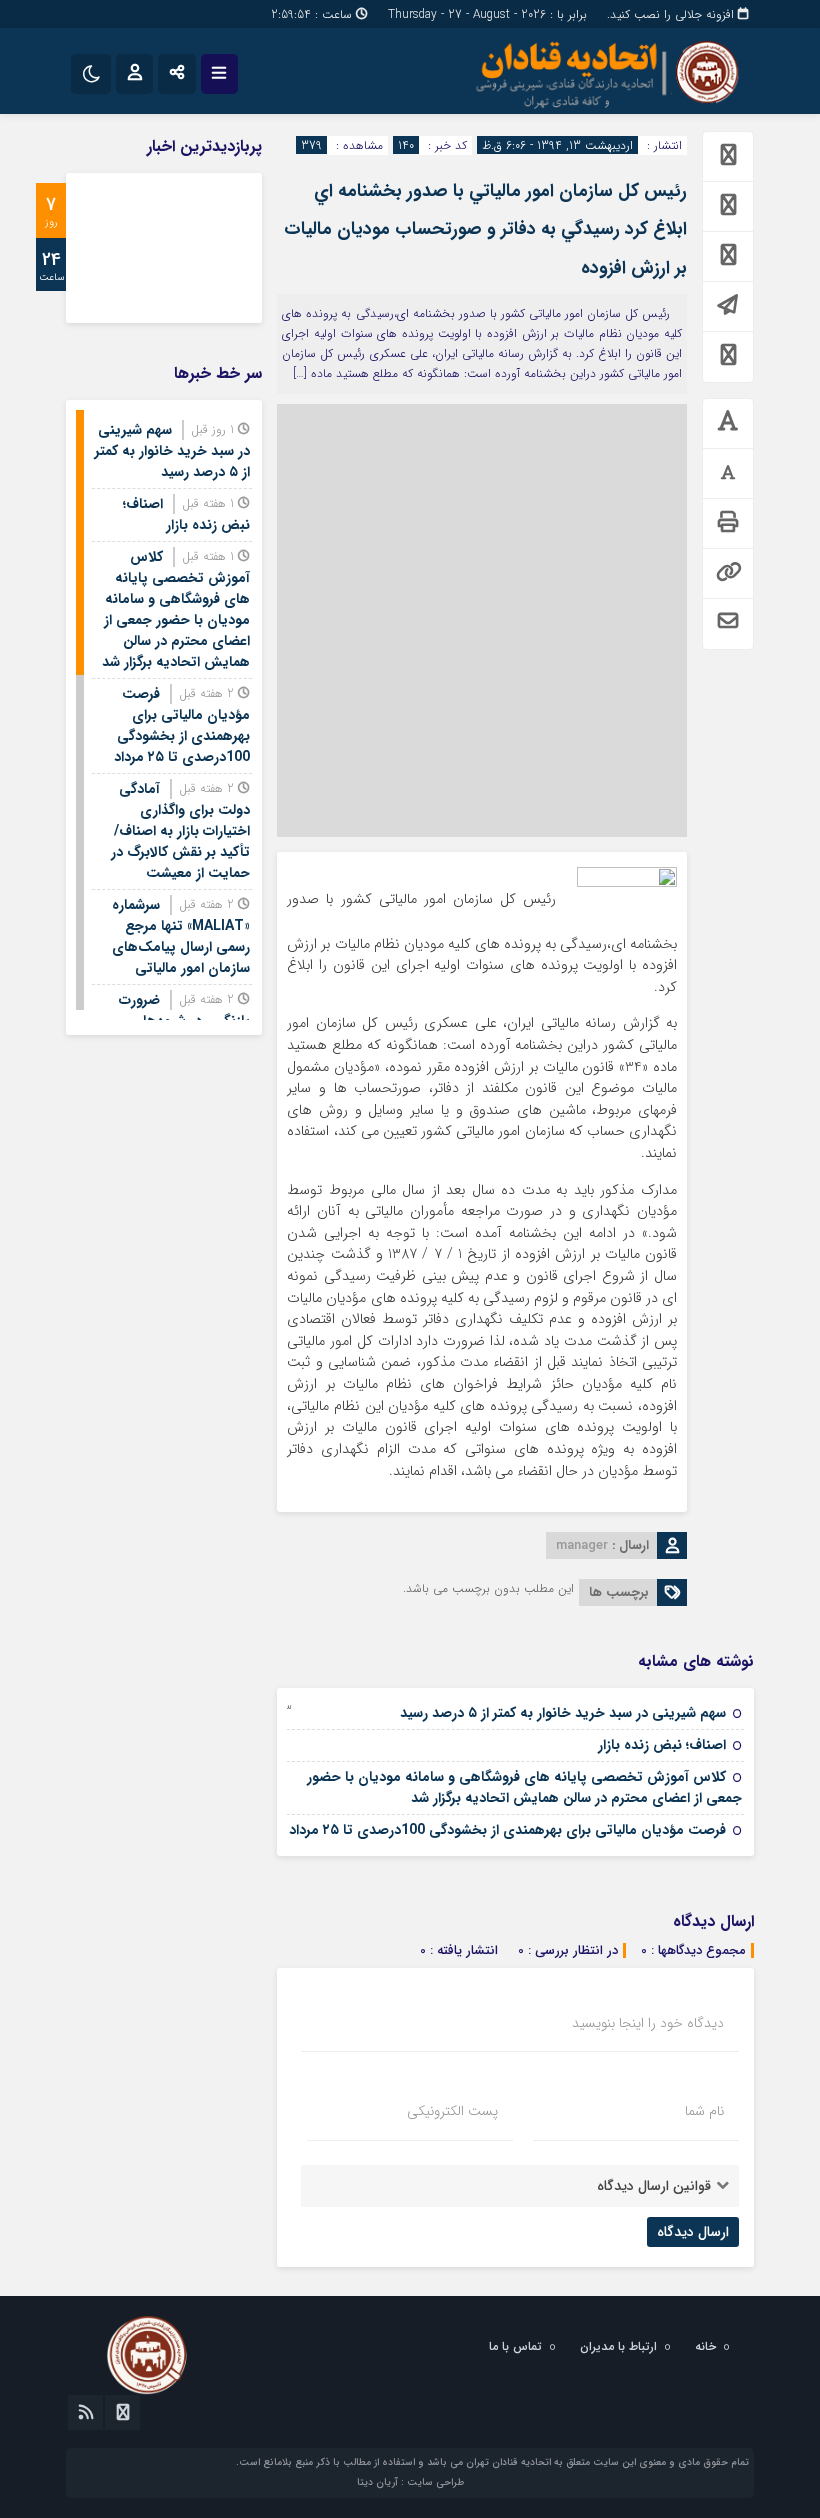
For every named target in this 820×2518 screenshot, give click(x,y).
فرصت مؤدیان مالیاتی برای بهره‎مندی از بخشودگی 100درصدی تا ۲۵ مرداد (507, 1830)
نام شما (704, 2111)
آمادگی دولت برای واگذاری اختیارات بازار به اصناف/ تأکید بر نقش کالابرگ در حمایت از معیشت (180, 831)
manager (582, 1545)
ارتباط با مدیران (618, 2346)
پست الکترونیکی (452, 2111)
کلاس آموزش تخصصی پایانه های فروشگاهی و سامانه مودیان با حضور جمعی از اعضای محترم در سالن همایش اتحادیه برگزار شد (524, 1787)
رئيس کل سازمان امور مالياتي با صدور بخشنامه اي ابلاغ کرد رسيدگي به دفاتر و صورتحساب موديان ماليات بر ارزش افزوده (485, 229)
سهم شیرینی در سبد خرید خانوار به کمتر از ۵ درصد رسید (563, 1713)
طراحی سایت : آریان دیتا (410, 2482)
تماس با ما (515, 2346)
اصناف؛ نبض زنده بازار (662, 1745)
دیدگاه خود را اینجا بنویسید (648, 2023)
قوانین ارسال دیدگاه (654, 2186)
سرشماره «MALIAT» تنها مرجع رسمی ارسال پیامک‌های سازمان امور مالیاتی (181, 936)
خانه (705, 2346)
